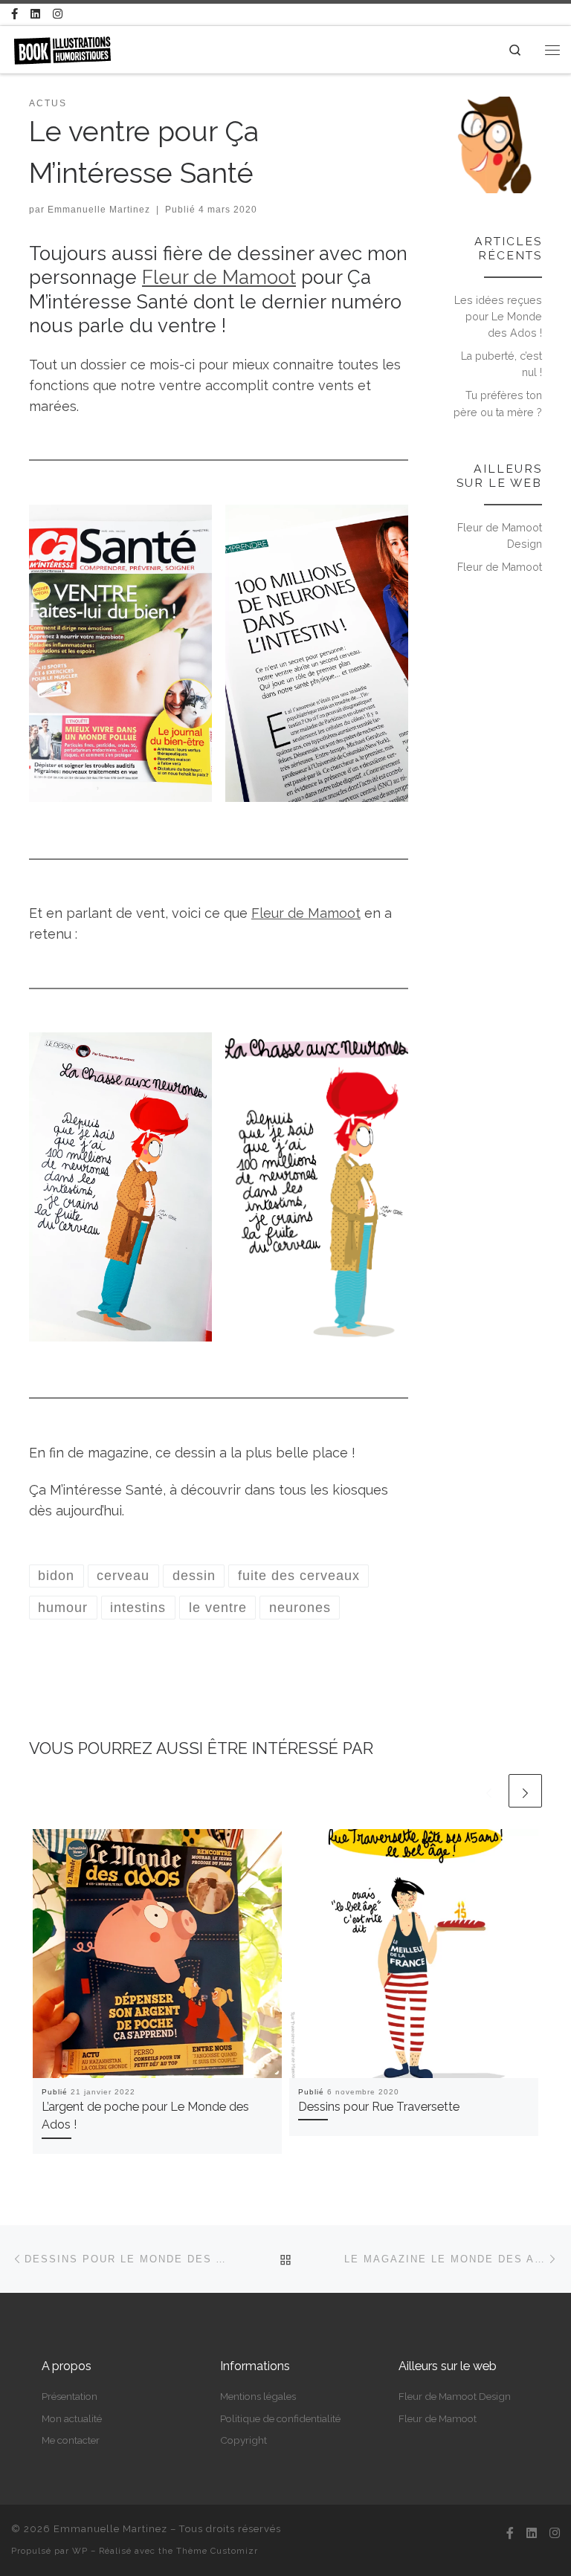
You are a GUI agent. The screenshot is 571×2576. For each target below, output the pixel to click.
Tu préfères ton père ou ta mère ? (498, 404)
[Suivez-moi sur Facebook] (14, 14)
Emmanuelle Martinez (99, 210)
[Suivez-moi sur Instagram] (58, 14)
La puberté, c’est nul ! (501, 364)
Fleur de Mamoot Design (500, 536)
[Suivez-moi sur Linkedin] (35, 14)
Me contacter (71, 2440)
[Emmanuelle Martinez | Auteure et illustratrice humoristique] (62, 48)
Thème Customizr (217, 2551)
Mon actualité (72, 2418)
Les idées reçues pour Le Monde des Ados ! (498, 317)
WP (80, 2551)
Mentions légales (258, 2396)
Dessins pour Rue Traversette (379, 2107)
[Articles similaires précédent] (489, 1791)
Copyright (243, 2440)
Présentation (70, 2396)
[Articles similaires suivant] (525, 1791)
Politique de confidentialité (280, 2418)
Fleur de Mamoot (219, 277)
